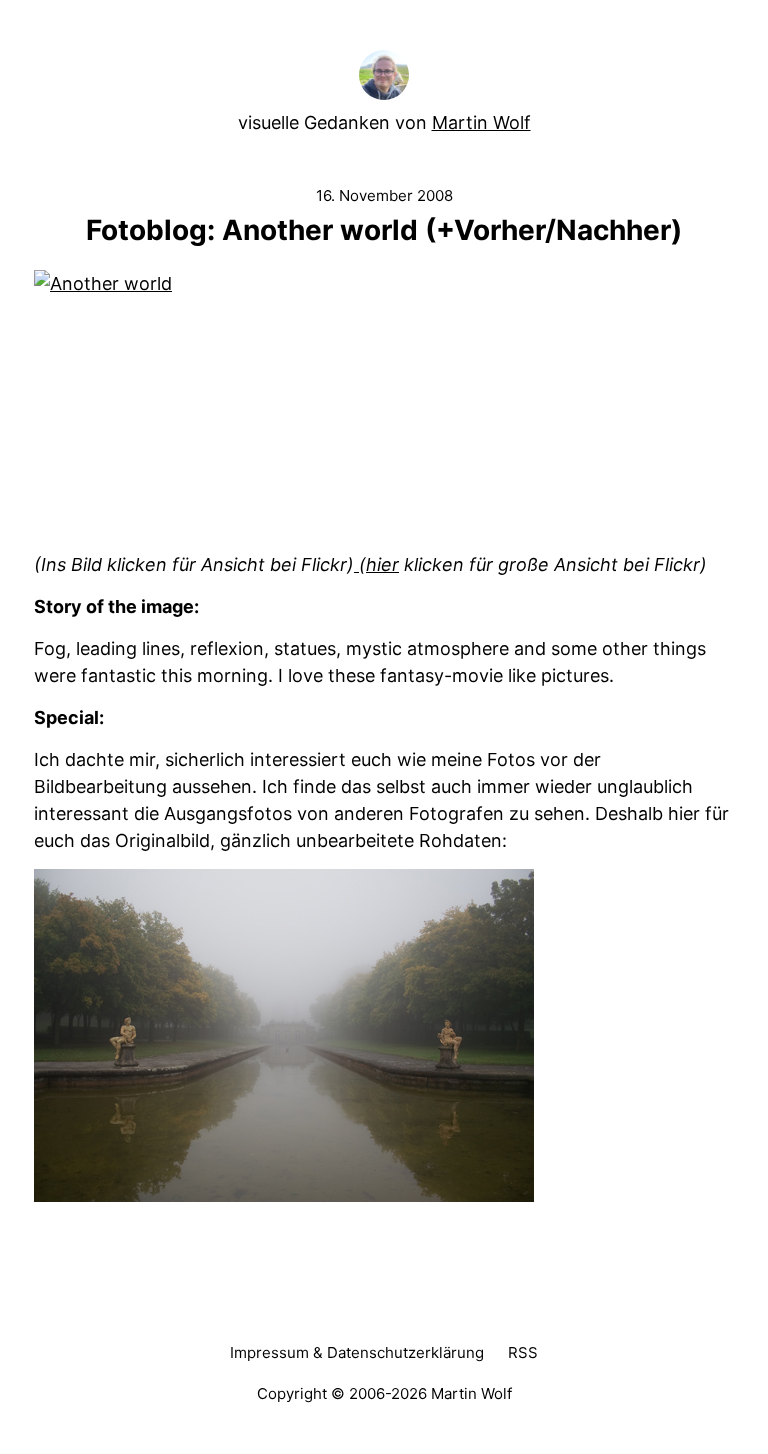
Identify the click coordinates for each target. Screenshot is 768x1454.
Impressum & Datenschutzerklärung (357, 1352)
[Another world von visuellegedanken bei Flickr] (384, 410)
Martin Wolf (481, 122)
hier (382, 564)
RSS (523, 1352)
